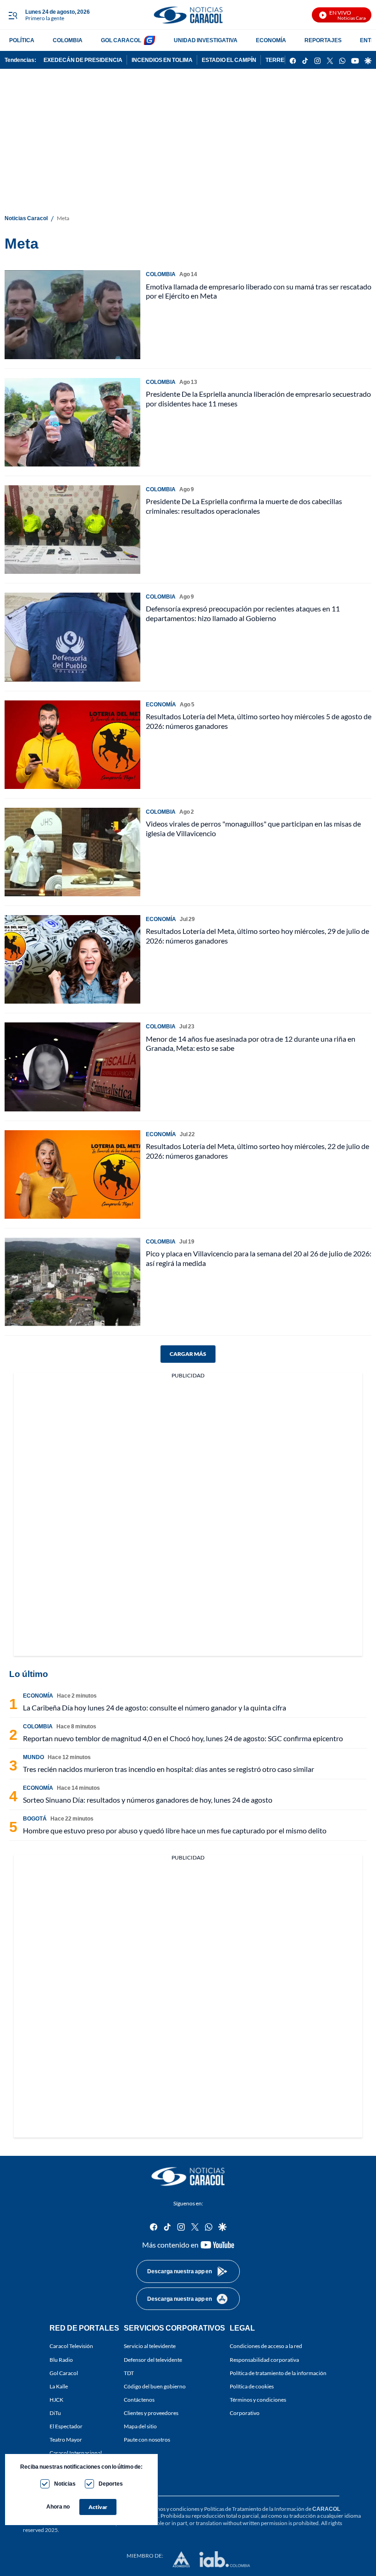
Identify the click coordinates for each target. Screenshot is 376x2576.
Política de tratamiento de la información (278, 2373)
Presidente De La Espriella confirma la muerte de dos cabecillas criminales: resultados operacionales (244, 506)
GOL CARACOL (121, 40)
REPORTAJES (323, 40)
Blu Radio (61, 2360)
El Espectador (66, 2426)
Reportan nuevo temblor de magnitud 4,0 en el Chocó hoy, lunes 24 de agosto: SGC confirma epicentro (183, 1738)
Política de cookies (252, 2386)
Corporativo (245, 2413)
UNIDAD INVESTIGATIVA (206, 40)
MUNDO (33, 1757)
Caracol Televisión (71, 2346)
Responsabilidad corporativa (264, 2360)
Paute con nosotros (147, 2440)
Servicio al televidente (150, 2346)
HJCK (56, 2400)
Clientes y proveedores (151, 2413)
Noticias (65, 2484)
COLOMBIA (68, 40)
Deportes (111, 2484)
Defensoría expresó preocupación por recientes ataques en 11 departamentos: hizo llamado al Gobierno (243, 613)
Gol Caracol (64, 2373)
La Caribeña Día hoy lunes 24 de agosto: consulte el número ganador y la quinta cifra (155, 1707)
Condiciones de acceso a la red (266, 2346)
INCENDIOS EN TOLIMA (162, 60)
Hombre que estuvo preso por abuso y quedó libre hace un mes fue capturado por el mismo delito (175, 1830)
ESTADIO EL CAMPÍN (229, 60)
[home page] (188, 15)
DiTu (55, 2413)
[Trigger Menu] (13, 15)
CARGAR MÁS (188, 1354)
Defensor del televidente (153, 2360)
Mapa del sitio (140, 2426)
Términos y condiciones (258, 2400)
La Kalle (59, 2386)
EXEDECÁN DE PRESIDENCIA (83, 60)
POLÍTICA (22, 40)
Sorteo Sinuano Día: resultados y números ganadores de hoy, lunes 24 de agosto (148, 1800)
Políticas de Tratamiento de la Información (254, 2509)
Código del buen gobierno (155, 2386)
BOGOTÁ (35, 1818)
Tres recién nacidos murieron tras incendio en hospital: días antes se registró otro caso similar (169, 1769)
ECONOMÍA (271, 40)
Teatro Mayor (66, 2440)
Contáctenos (139, 2400)
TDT (129, 2373)
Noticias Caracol (26, 218)
